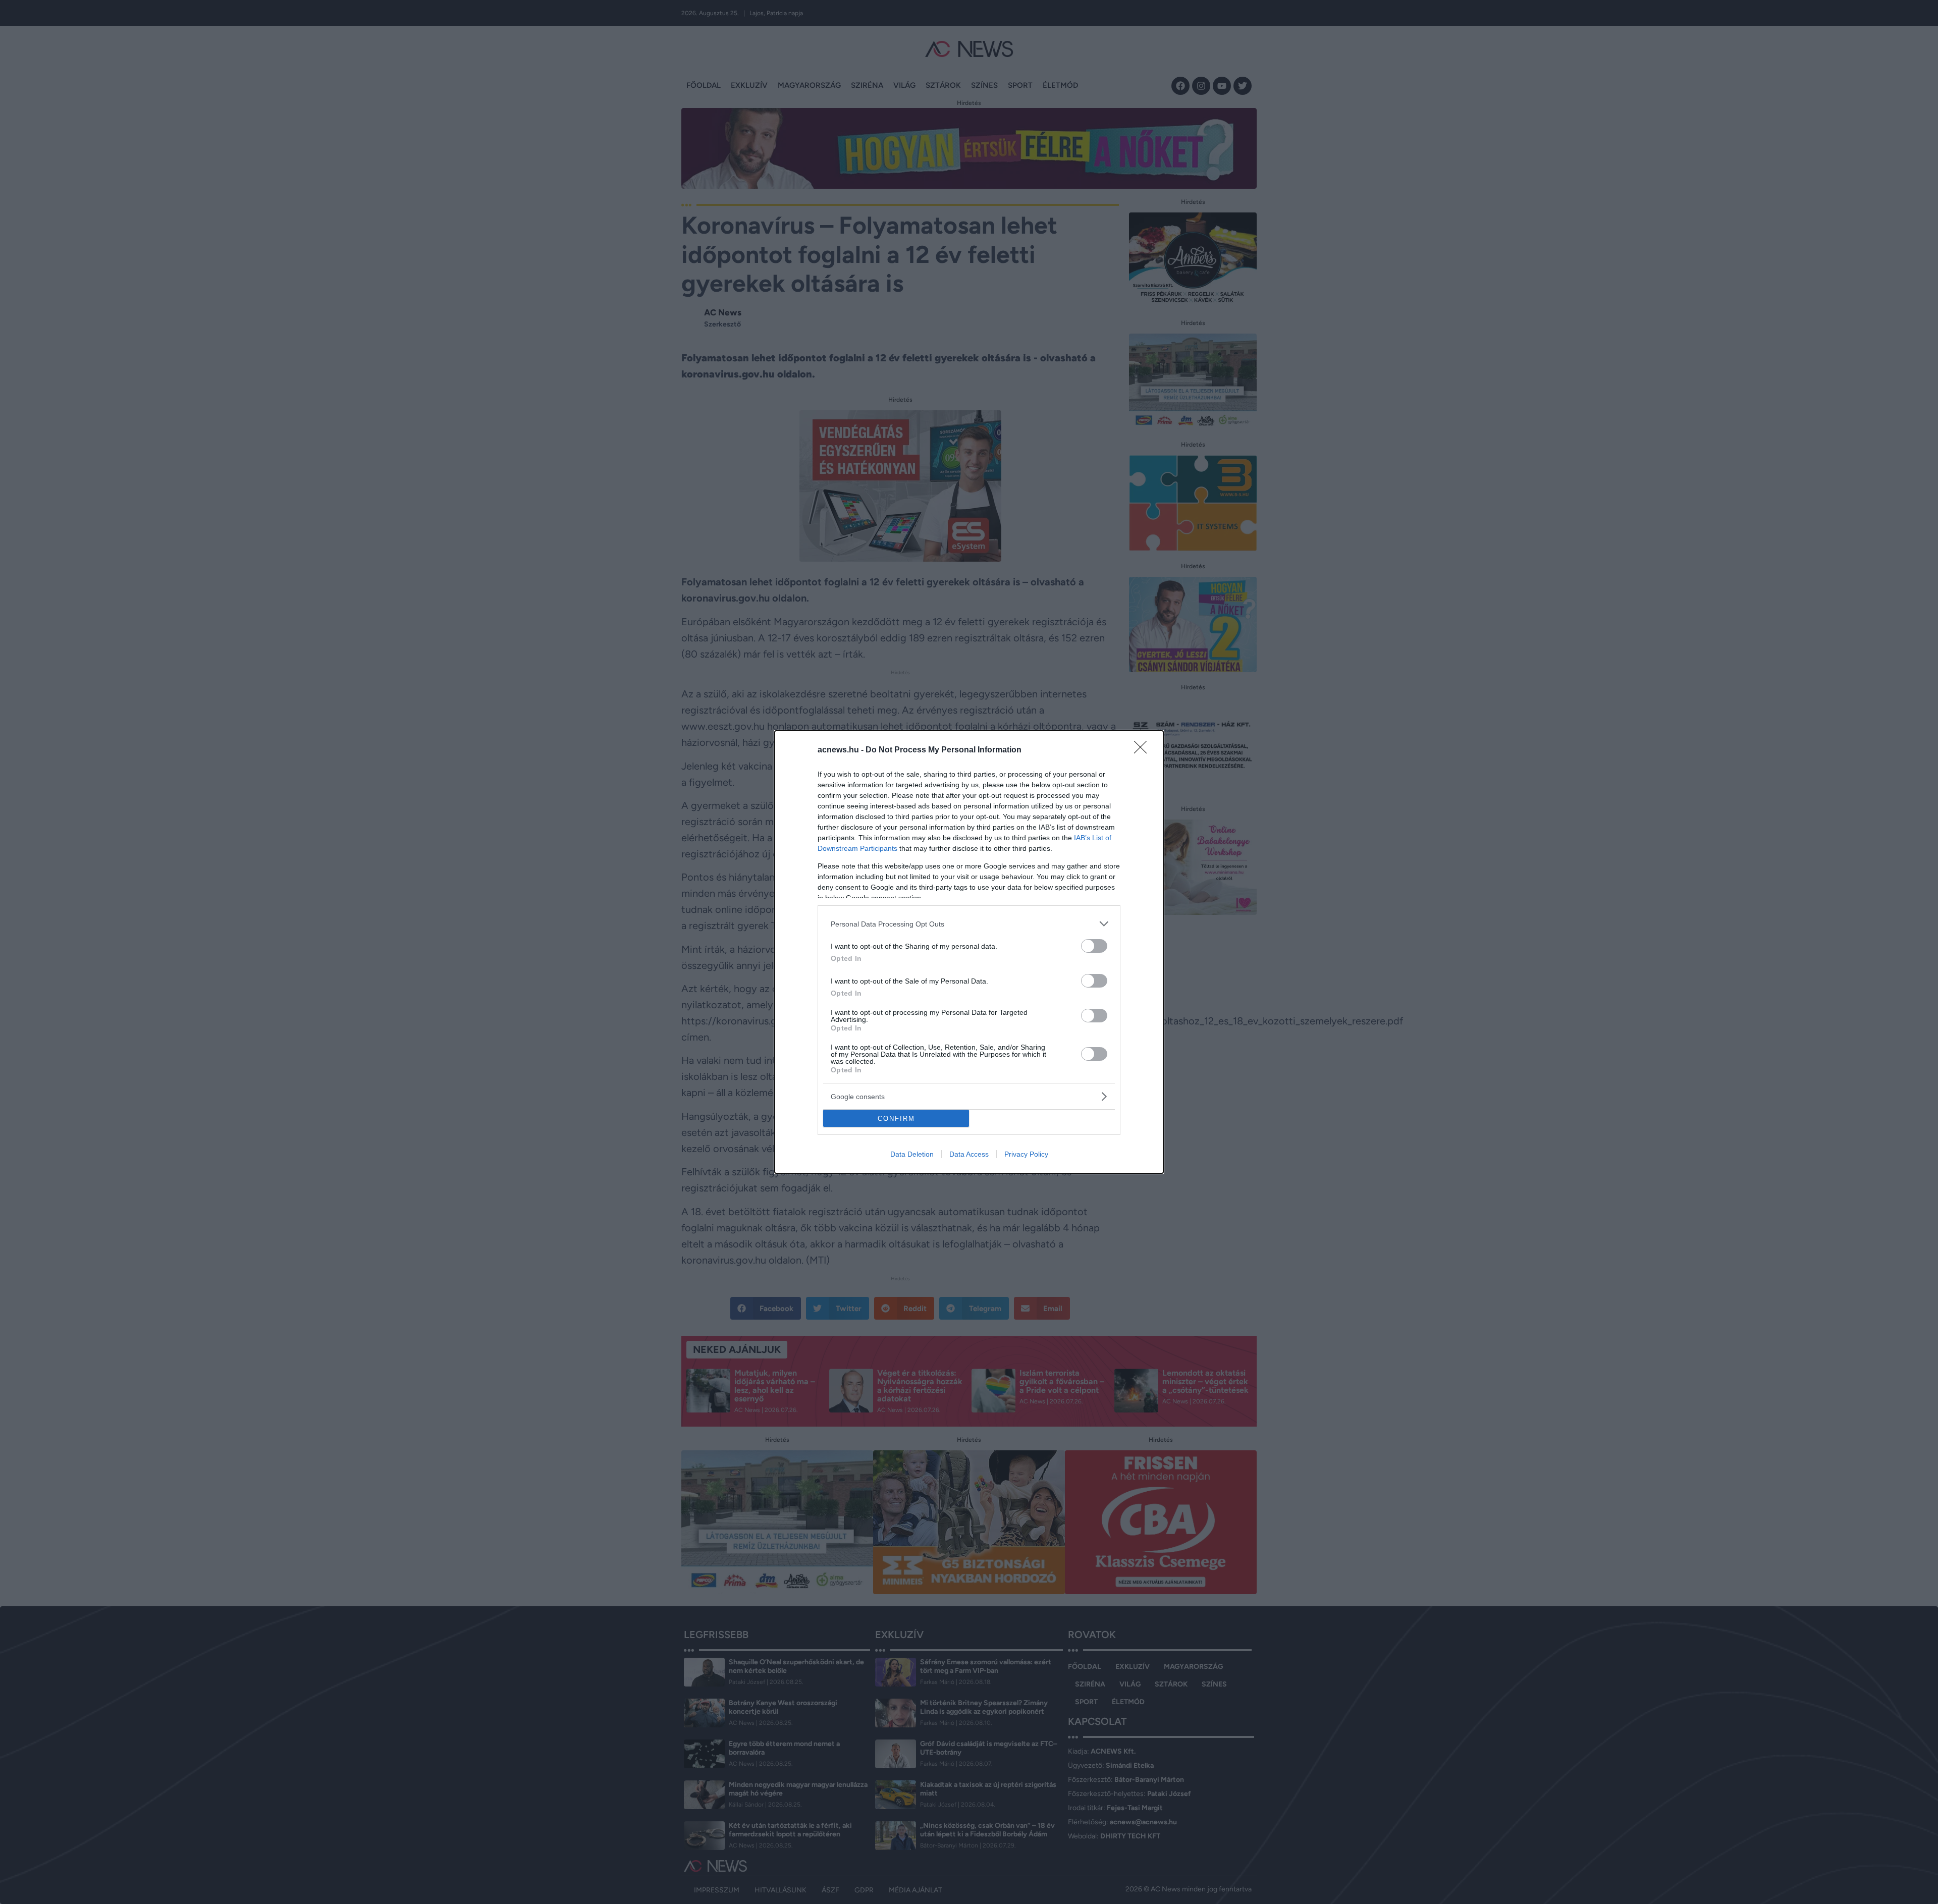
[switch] (1094, 946)
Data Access (969, 1154)
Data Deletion (912, 1154)
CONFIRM (896, 1119)
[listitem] (969, 924)
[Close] (1144, 750)
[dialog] (969, 952)
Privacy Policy (1026, 1154)
